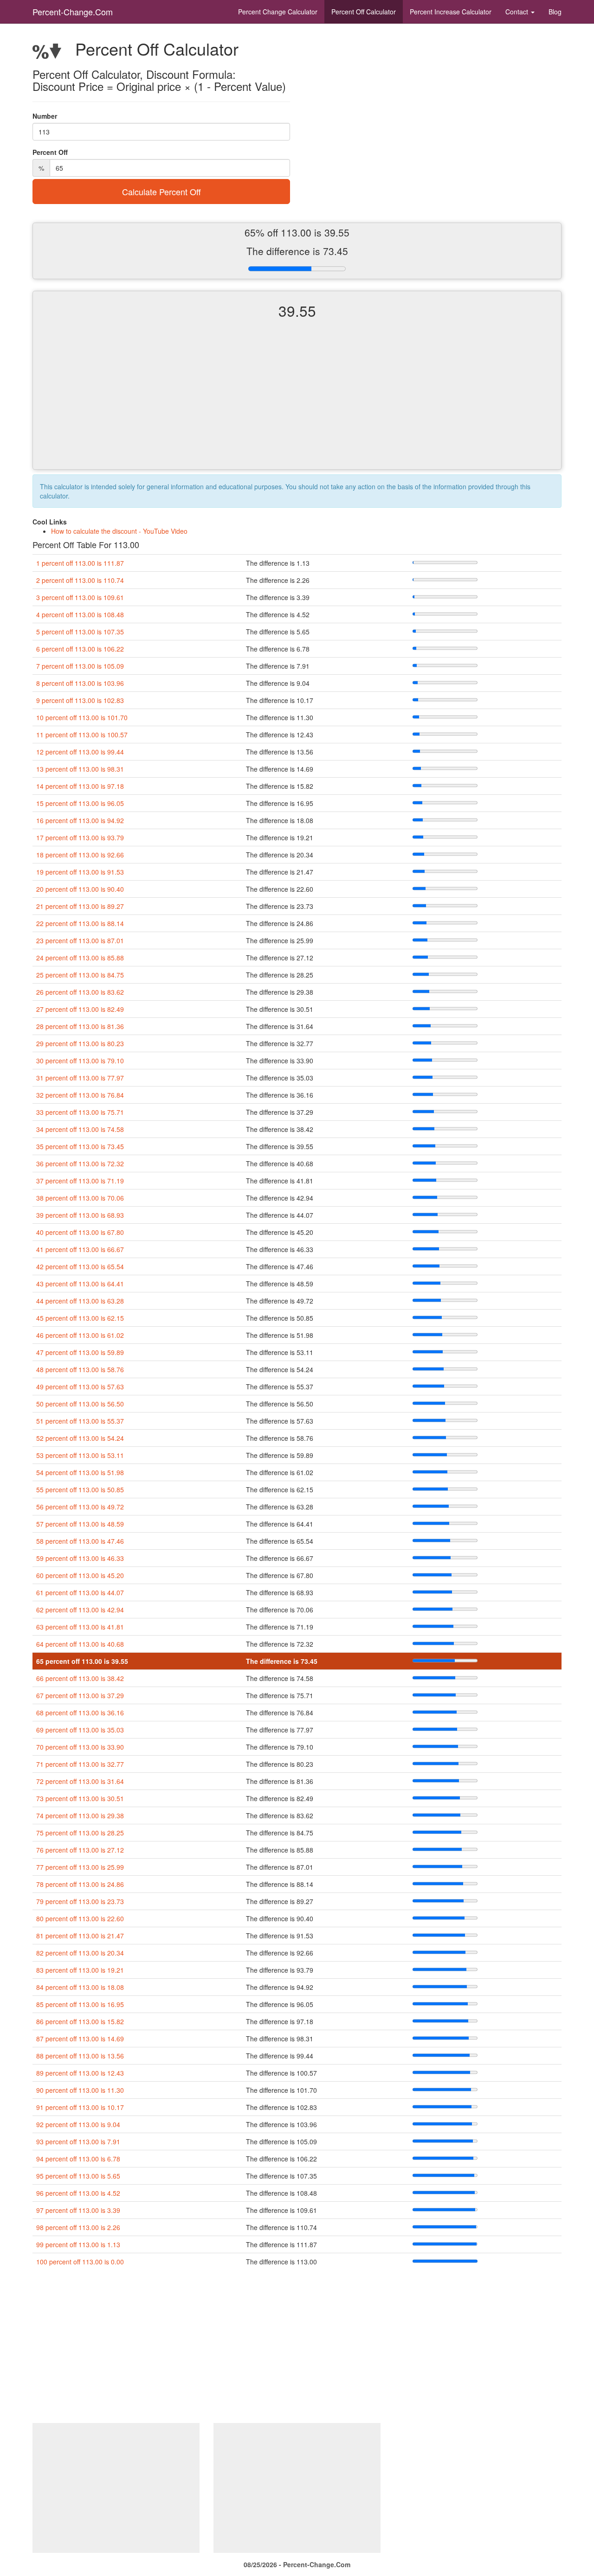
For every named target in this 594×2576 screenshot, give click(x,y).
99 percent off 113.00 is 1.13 (78, 2244)
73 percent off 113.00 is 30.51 (80, 1798)
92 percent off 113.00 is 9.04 (78, 2124)
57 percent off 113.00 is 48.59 (80, 1524)
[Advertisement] (297, 402)
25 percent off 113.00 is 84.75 (80, 975)
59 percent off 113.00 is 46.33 (80, 1558)
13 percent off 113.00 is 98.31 (80, 769)
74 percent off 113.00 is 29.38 (80, 1815)
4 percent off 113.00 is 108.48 (80, 614)
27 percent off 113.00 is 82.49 (80, 1009)
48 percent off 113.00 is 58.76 (80, 1369)
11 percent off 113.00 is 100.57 (82, 735)
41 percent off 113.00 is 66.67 (80, 1249)
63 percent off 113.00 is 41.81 (80, 1627)
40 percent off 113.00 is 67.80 (80, 1232)
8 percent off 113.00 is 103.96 (80, 683)
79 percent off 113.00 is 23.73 (80, 1901)
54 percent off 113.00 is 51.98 (80, 1472)
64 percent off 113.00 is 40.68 (80, 1644)
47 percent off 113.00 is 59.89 (80, 1352)
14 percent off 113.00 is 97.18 (80, 786)
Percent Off (364, 12)
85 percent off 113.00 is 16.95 (80, 2004)
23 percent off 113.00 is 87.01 (80, 940)
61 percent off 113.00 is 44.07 (80, 1592)
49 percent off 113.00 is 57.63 (80, 1387)
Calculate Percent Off (161, 192)
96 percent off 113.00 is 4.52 (78, 2193)
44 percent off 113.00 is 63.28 (80, 1301)
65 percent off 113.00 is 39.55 (82, 1661)
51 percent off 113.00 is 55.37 (80, 1421)
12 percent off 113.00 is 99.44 (80, 752)
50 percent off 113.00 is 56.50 (80, 1404)
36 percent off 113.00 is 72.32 (80, 1163)
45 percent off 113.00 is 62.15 (80, 1318)
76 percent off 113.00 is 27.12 (80, 1850)
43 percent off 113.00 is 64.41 (80, 1284)
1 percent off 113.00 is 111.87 (80, 563)
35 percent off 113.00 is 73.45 (80, 1146)
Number (45, 116)
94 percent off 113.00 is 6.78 (78, 2159)
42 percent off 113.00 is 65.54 (80, 1266)
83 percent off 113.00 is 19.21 (80, 1970)
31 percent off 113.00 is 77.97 (80, 1078)
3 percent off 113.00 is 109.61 (80, 597)
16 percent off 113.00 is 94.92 (80, 820)
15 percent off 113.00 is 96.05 (80, 803)
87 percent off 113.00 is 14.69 (80, 2039)
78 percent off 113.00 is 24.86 (80, 1884)
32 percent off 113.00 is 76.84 (80, 1095)
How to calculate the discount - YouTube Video (119, 531)
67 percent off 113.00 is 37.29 (80, 1695)
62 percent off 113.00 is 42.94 (80, 1610)
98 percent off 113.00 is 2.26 (78, 2227)
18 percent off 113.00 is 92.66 (80, 855)
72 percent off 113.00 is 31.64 (80, 1781)
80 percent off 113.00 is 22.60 (80, 1918)
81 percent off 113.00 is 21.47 (80, 1936)
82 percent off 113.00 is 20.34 (80, 1953)
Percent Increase (451, 12)
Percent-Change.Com (73, 12)
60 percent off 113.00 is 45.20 (80, 1575)
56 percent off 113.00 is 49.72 (80, 1507)
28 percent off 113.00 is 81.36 (80, 1026)
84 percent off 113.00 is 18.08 (80, 1987)
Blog (555, 12)
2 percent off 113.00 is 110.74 (80, 580)
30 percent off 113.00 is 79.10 (80, 1061)
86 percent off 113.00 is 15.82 (80, 2021)
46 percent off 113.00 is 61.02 (80, 1335)
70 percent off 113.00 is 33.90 (80, 1747)
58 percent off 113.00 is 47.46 (80, 1541)
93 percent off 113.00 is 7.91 (78, 2141)
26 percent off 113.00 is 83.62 (80, 992)
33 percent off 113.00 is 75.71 (80, 1112)
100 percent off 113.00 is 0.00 (80, 2262)
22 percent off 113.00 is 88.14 (80, 923)
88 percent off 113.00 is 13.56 (80, 2056)
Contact (518, 12)
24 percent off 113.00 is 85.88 (80, 958)
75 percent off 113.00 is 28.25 (80, 1833)
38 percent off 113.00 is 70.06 (80, 1198)
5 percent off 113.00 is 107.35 (80, 632)
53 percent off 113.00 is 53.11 (80, 1455)
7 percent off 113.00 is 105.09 (80, 666)
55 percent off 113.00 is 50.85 (80, 1489)
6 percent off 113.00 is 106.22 (80, 649)
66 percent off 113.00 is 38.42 (80, 1678)
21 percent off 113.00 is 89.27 (80, 906)
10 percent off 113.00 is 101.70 (82, 717)
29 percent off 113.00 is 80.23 (80, 1043)
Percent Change (278, 12)
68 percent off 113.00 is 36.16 (80, 1713)
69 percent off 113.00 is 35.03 (80, 1730)
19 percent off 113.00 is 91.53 (80, 872)
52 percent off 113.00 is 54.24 (80, 1438)
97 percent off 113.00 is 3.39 (78, 2210)
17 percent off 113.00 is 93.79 (80, 837)
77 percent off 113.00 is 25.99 (80, 1867)
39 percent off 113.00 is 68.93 (80, 1215)
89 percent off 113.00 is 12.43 (80, 2073)
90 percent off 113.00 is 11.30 (80, 2090)
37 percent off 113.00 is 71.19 (80, 1181)
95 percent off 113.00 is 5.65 (78, 2176)
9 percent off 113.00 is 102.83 (80, 700)
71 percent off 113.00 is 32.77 (80, 1764)
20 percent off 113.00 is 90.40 (80, 889)
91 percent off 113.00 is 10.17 (80, 2107)
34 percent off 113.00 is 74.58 (80, 1129)
